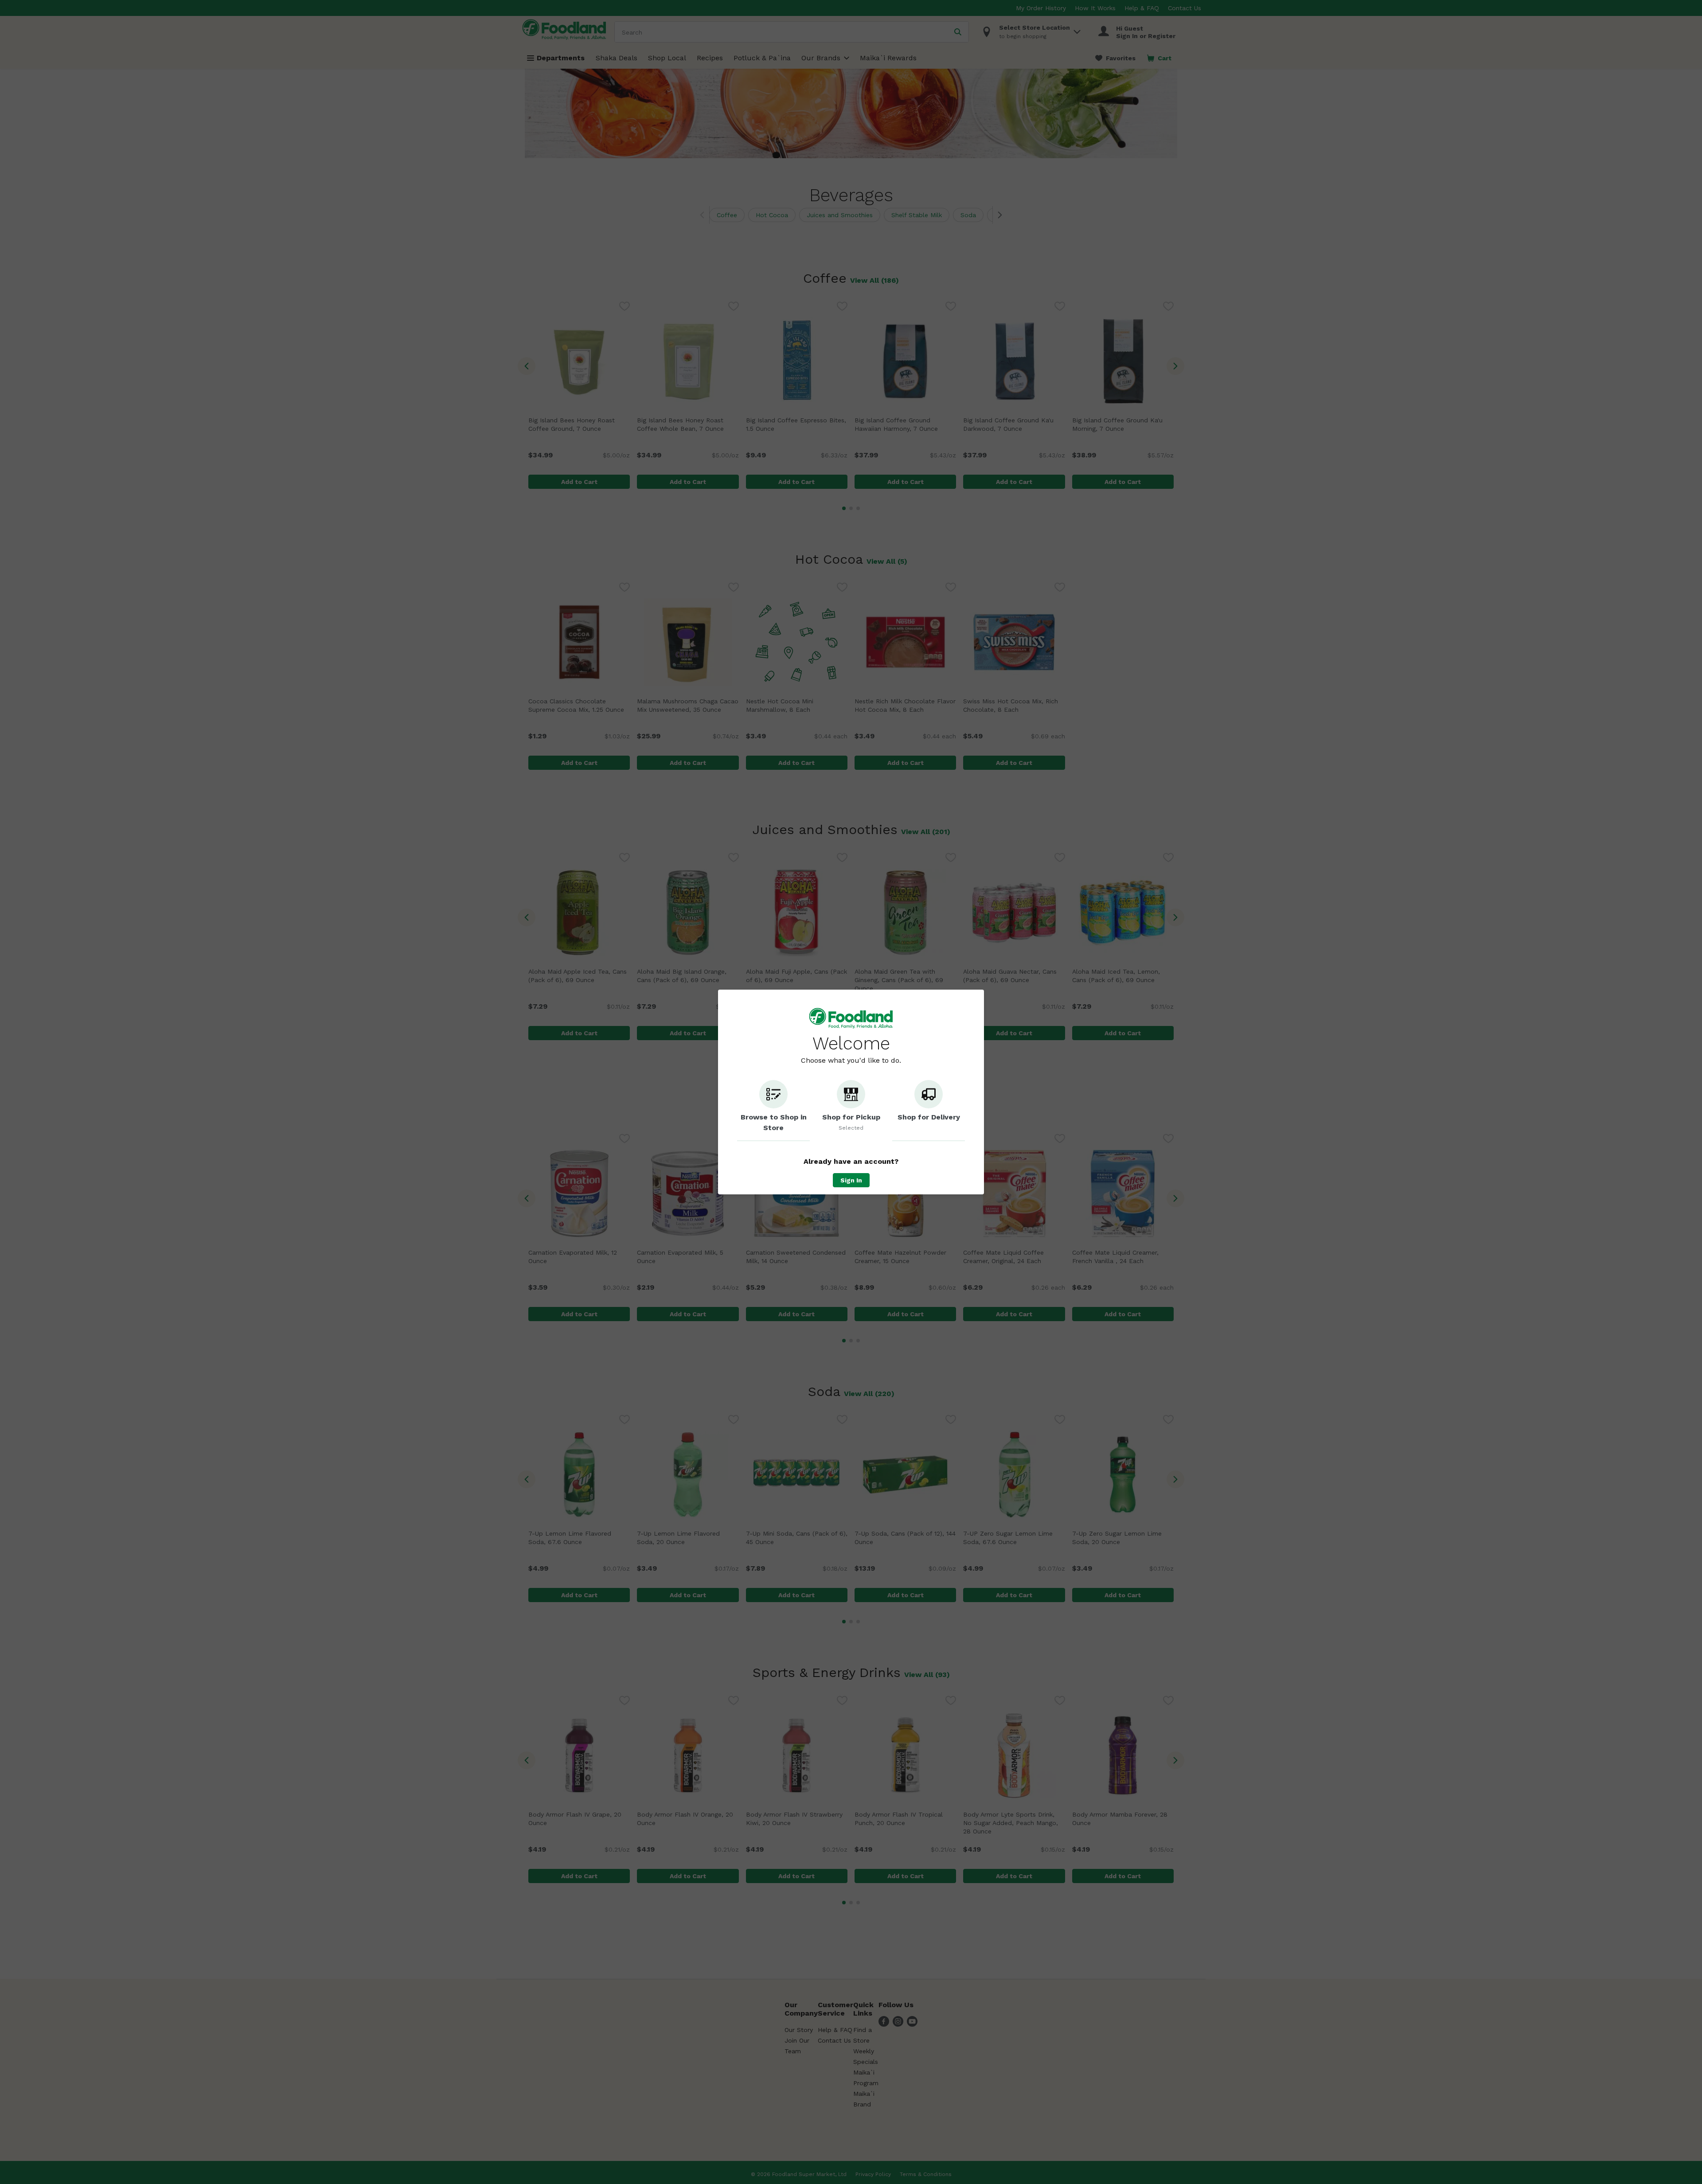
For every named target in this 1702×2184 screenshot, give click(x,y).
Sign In (851, 1180)
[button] (773, 1111)
